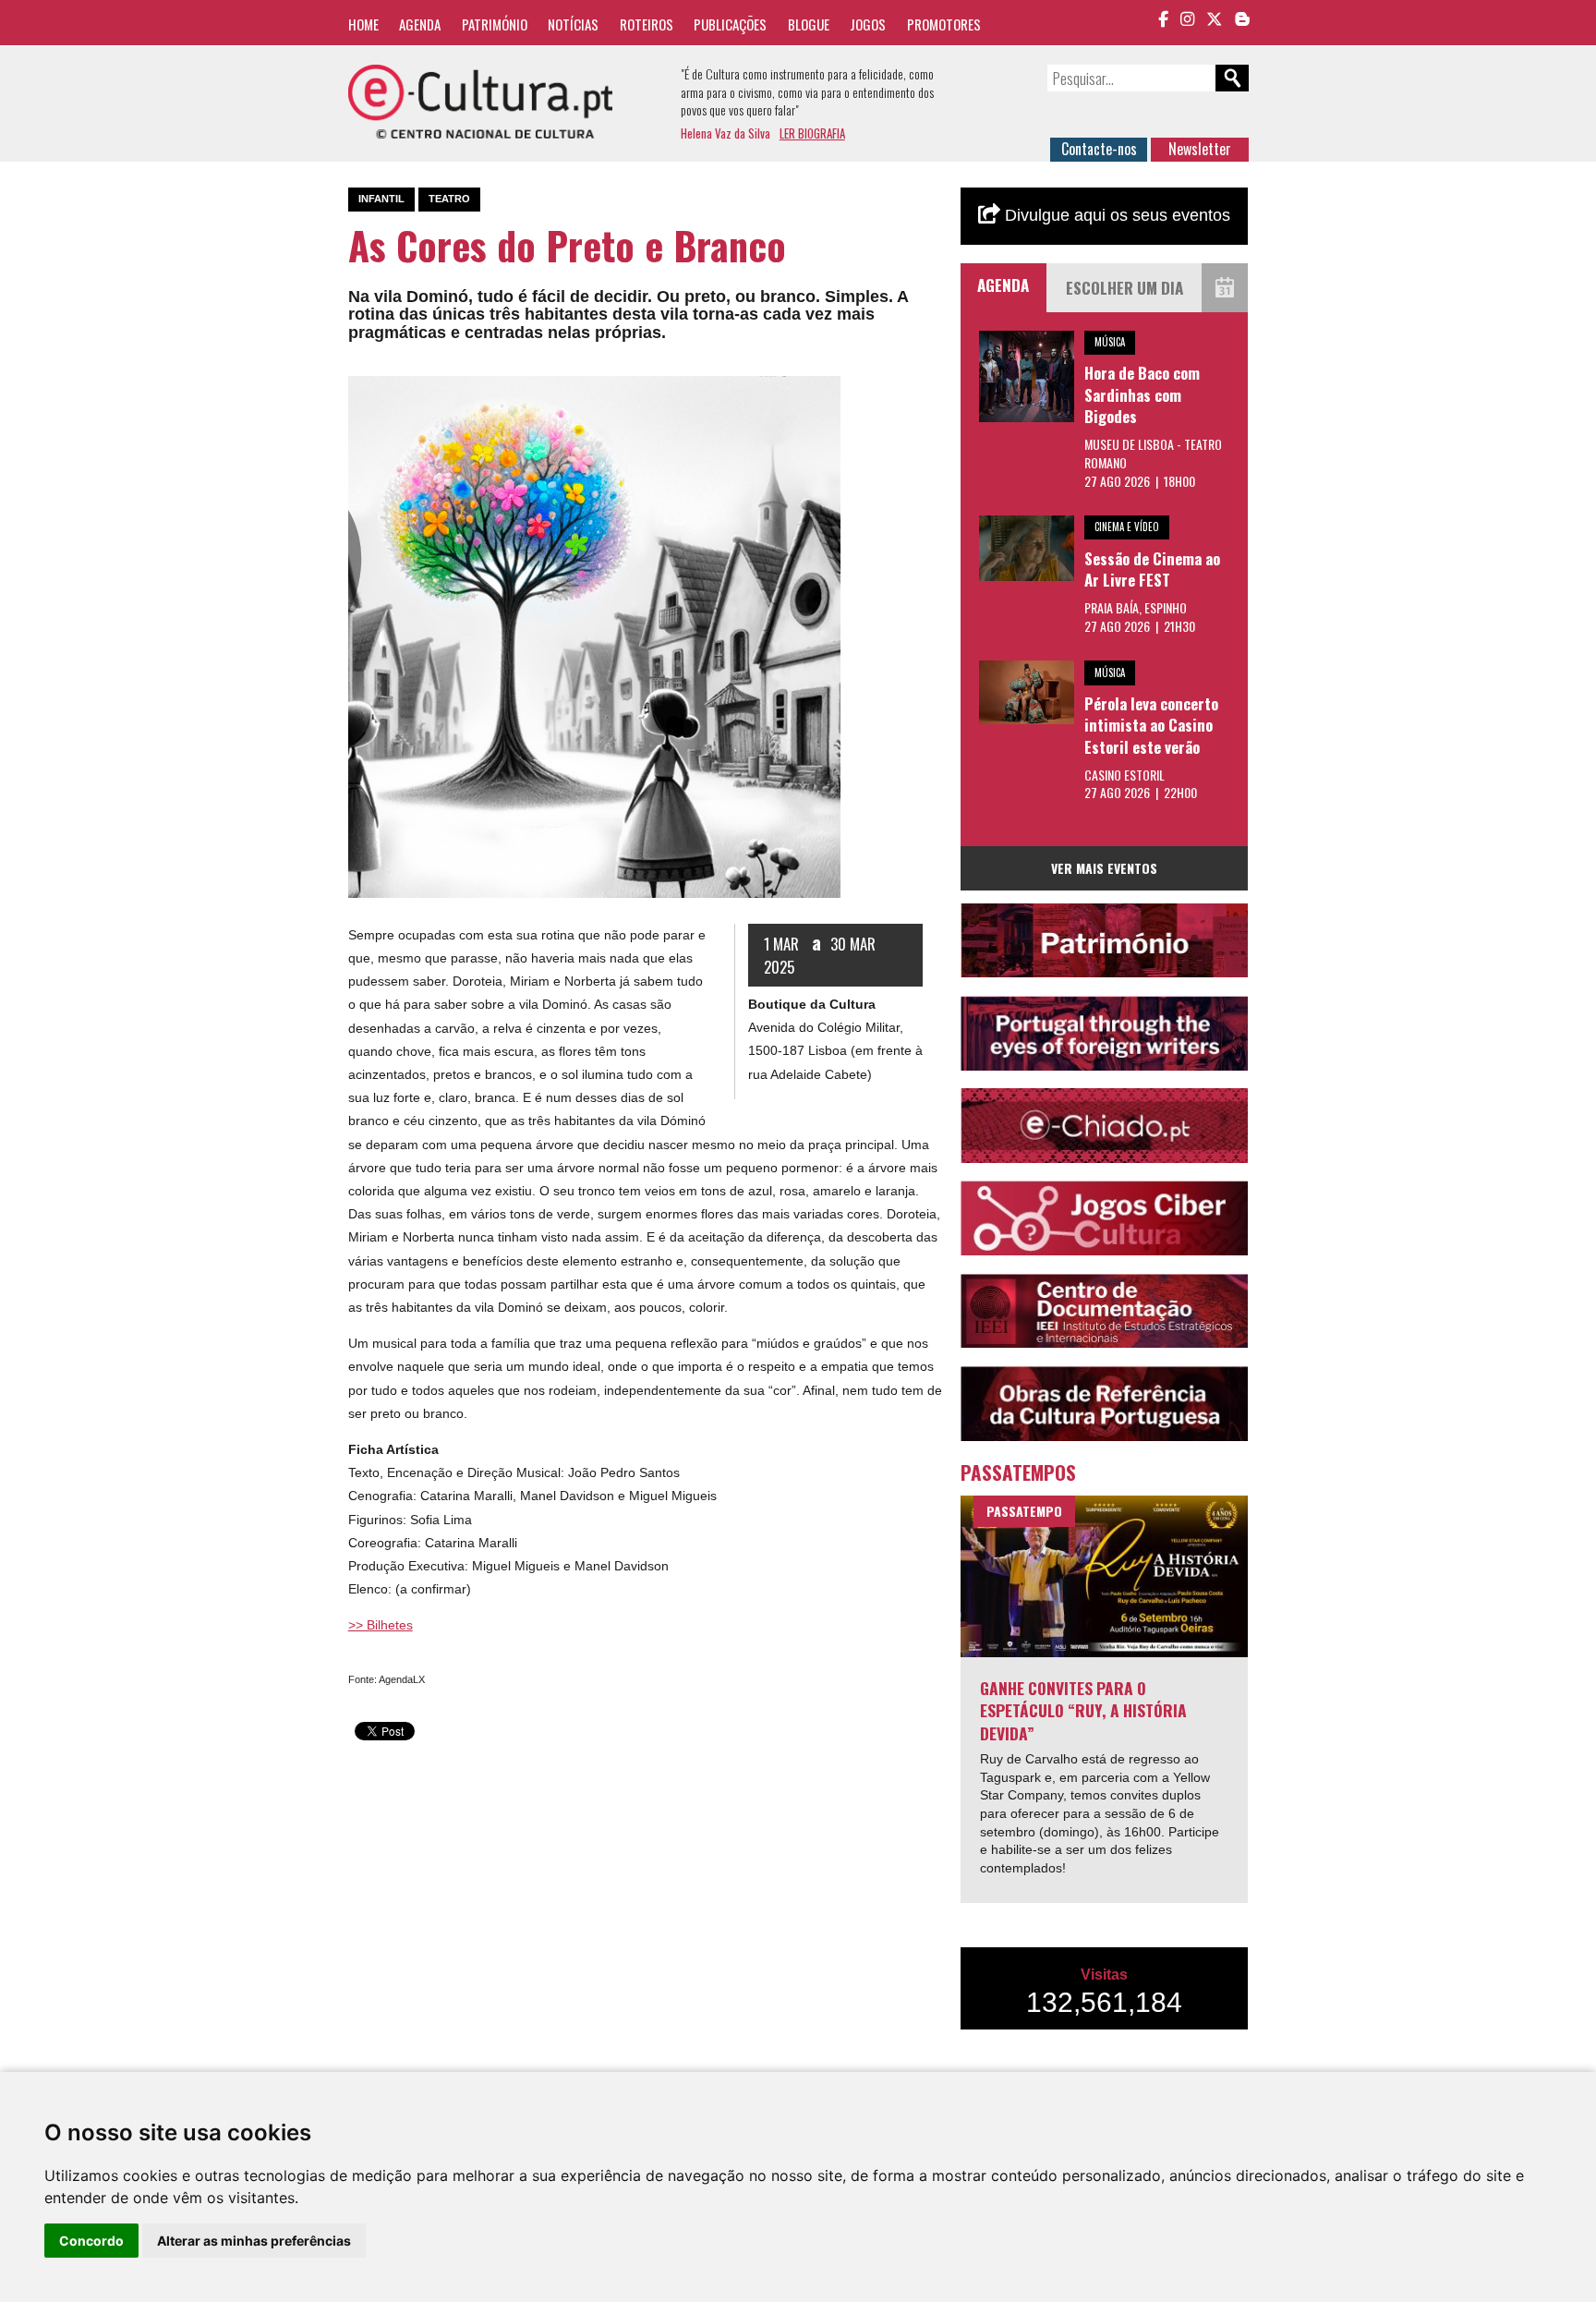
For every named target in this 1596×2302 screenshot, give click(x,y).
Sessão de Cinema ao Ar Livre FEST (1152, 569)
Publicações (730, 24)
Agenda (420, 24)
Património (495, 24)
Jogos (868, 24)
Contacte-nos (1099, 149)
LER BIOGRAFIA (812, 133)
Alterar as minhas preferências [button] (254, 2241)
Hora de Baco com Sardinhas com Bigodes (1142, 394)
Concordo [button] (91, 2241)
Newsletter (1200, 149)
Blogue (809, 24)
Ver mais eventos (1104, 868)
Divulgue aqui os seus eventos (1115, 215)
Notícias (573, 24)
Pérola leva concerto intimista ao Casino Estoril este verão (1151, 725)
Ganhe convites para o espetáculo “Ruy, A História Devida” (1083, 1710)
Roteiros (647, 24)
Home (363, 24)
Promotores (944, 24)
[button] (824, 393)
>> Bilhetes (381, 1625)
